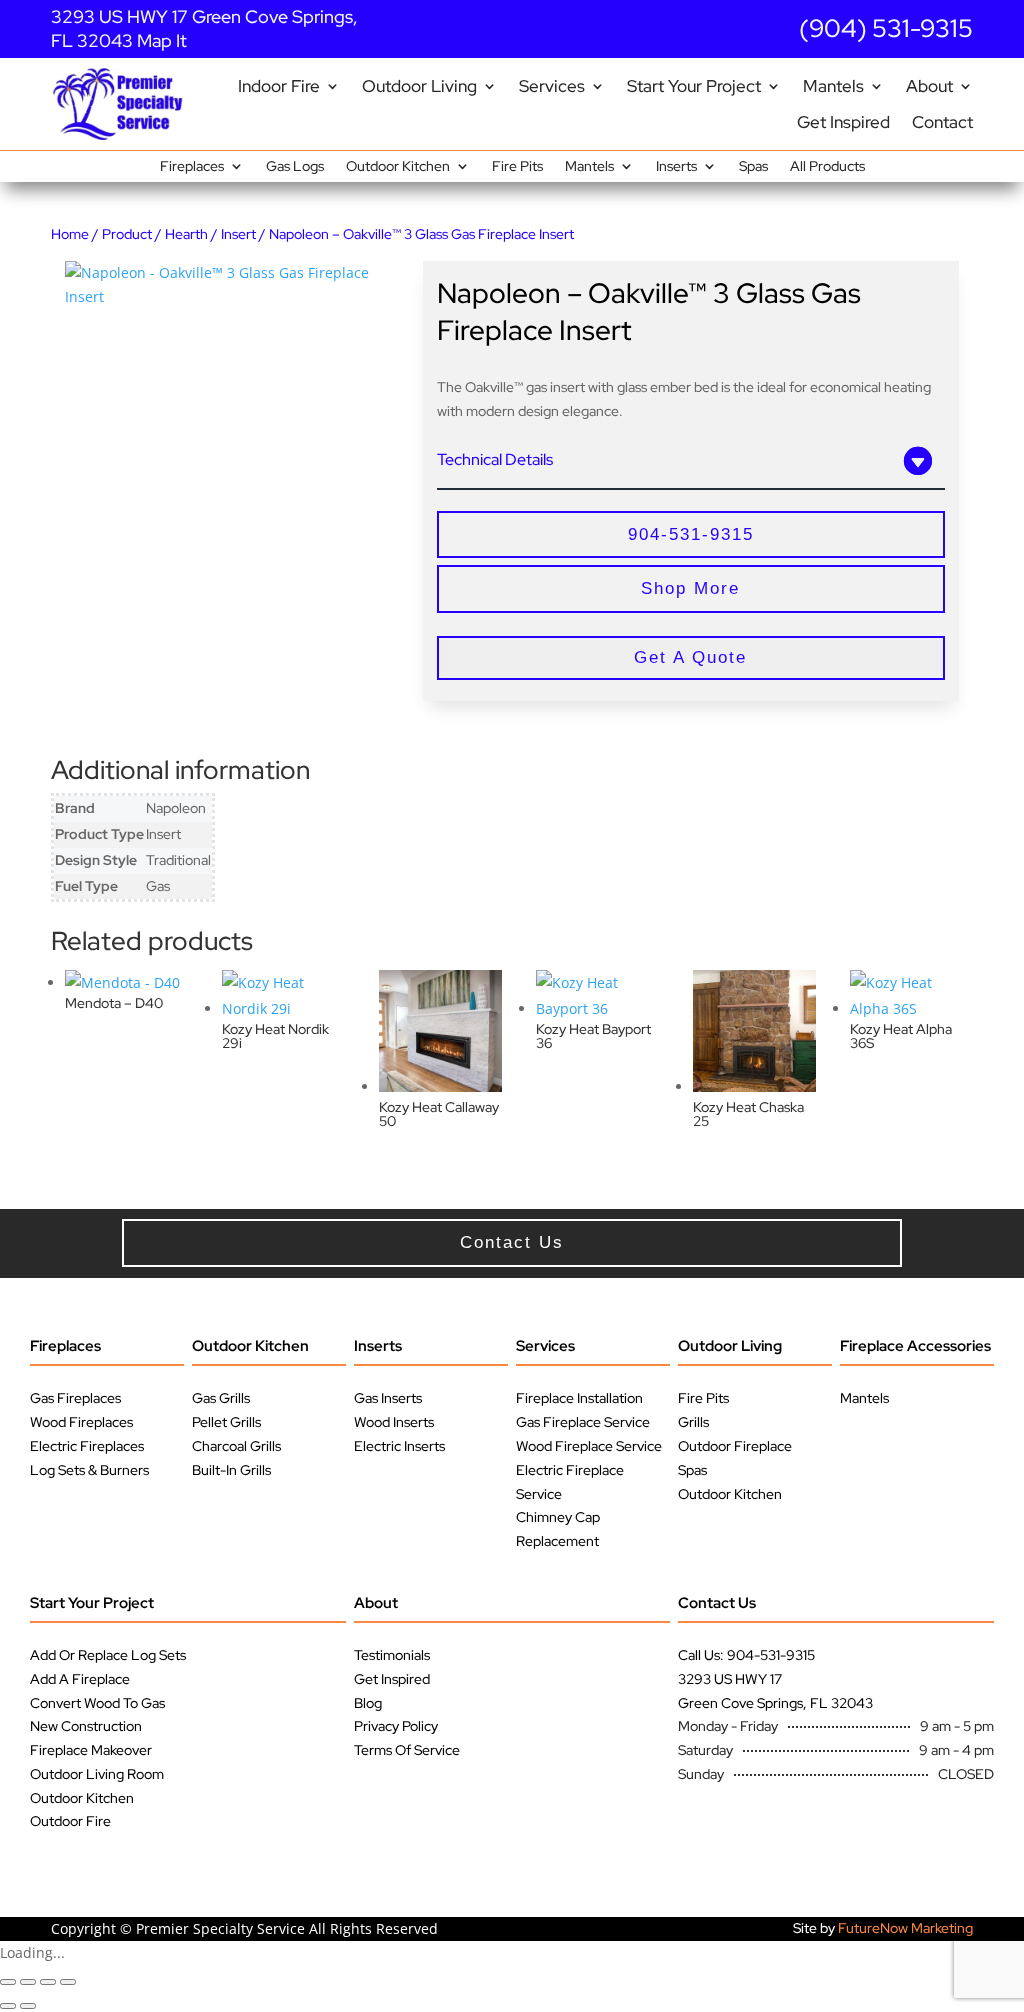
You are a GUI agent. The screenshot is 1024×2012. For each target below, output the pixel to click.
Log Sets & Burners (89, 1470)
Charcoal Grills (236, 1446)
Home (70, 234)
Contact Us (717, 1603)
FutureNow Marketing (905, 1928)
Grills (693, 1422)
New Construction (86, 1726)
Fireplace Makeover (91, 1750)
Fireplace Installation (579, 1398)
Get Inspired (843, 122)
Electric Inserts (399, 1446)
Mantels (833, 86)
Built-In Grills (231, 1470)
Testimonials (392, 1655)
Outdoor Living (419, 86)
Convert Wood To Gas (97, 1703)
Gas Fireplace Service (583, 1422)
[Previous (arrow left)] (8, 2006)
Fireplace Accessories (915, 1346)
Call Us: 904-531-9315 (746, 1655)
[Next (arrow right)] (28, 2006)
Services (552, 86)
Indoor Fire (279, 86)
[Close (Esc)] (68, 1982)
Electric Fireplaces (87, 1446)
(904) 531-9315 (886, 28)
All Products (827, 167)
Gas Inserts (388, 1398)
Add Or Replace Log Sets (108, 1655)
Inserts (676, 167)
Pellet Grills (226, 1422)
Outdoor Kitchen (398, 167)
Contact (942, 122)
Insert (238, 234)
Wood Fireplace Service (589, 1446)
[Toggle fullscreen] (28, 1982)
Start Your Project (694, 86)
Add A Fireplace (80, 1679)
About (929, 86)
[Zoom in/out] (8, 1982)
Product (127, 234)
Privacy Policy (396, 1726)
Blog (368, 1703)
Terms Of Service (407, 1750)
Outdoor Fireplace (735, 1446)
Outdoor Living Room (97, 1774)
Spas (753, 167)
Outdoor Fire (70, 1821)
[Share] (48, 1982)
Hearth (186, 234)
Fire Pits (517, 167)
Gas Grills (221, 1398)
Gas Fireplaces (75, 1398)
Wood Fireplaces (81, 1422)
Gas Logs (295, 167)
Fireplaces (192, 167)
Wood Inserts (394, 1422)
